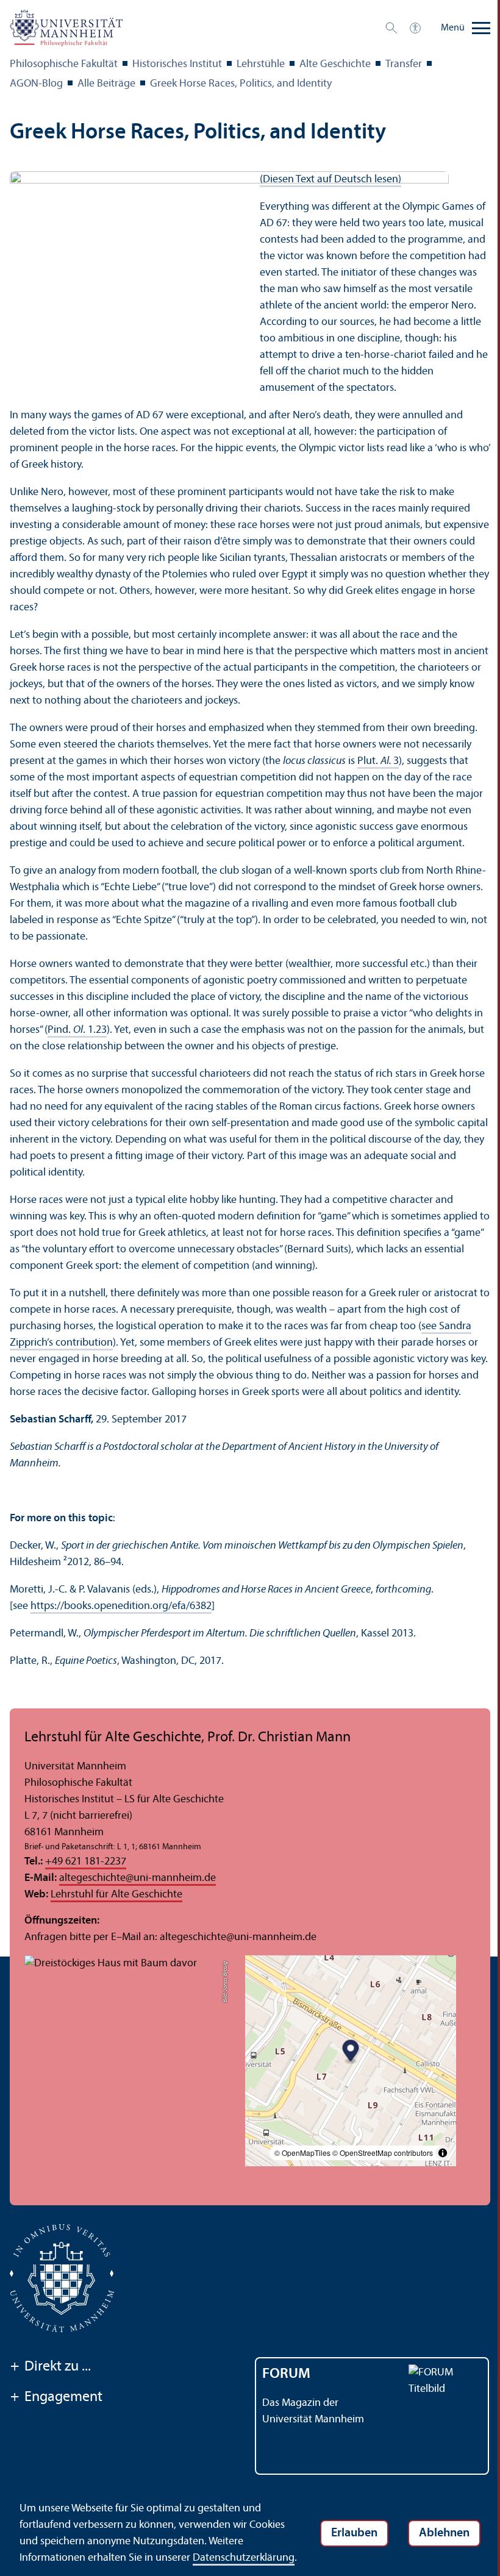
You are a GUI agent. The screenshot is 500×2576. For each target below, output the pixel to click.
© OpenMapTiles (302, 2153)
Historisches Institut (177, 64)
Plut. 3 (378, 761)
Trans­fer (404, 64)
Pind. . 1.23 (77, 1030)
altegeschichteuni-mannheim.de (137, 1878)
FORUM (286, 2374)
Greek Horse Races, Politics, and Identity (241, 84)
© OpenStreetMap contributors (383, 2153)
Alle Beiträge (106, 84)
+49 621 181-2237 (86, 1862)
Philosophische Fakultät (64, 64)
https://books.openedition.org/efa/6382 (121, 1606)
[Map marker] (351, 2052)
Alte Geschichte (335, 64)
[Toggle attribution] (443, 2153)
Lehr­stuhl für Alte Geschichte (116, 1895)
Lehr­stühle (261, 64)
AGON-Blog (36, 84)
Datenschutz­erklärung (244, 2558)
